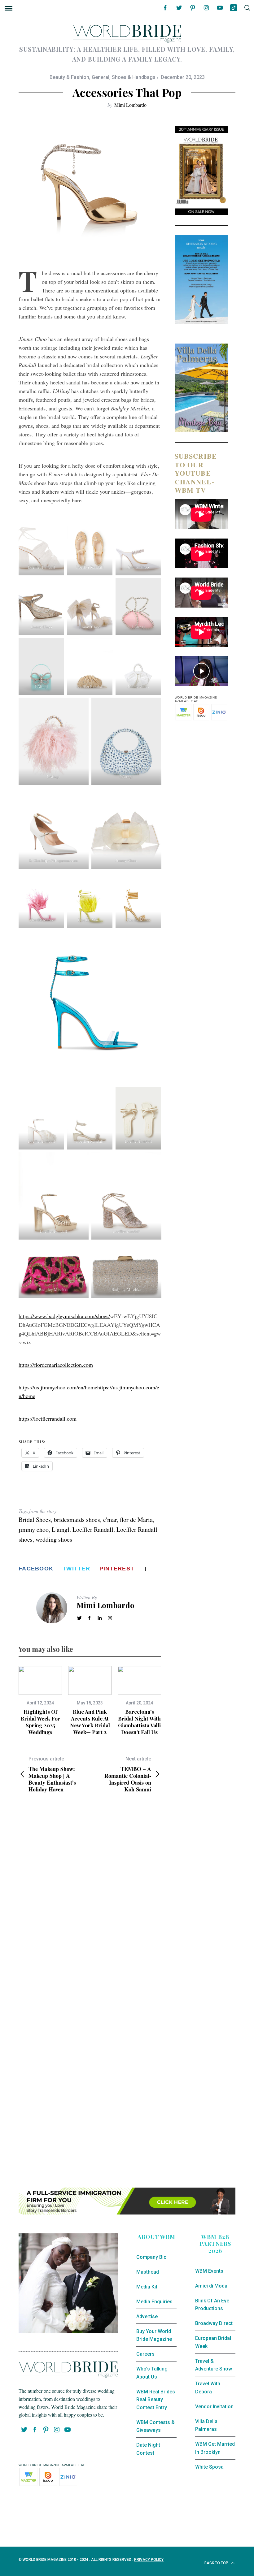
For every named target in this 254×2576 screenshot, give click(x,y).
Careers (145, 2354)
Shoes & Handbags (134, 77)
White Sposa (209, 2467)
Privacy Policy (149, 2560)
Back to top (217, 2563)
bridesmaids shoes (77, 1520)
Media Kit (147, 2287)
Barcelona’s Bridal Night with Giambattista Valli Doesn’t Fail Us (139, 1722)
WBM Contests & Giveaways (155, 2426)
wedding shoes (54, 1539)
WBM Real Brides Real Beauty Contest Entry (156, 2400)
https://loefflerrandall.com (48, 1418)
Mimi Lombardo (130, 105)
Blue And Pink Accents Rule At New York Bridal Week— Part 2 (90, 1722)
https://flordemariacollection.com (56, 1365)
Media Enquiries (154, 2302)
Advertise (147, 2316)
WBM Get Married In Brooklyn (215, 2448)
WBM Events (209, 2271)
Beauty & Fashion (69, 77)
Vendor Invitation (214, 2407)
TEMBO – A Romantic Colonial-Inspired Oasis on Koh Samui (128, 1774)
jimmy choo (34, 1529)
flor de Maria (136, 1520)
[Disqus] (90, 1898)
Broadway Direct (214, 2323)
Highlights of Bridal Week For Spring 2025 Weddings (40, 1722)
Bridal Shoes (35, 1520)
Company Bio (151, 2257)
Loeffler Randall (93, 1529)
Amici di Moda (211, 2286)
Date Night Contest (148, 2449)
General (101, 77)
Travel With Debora (208, 2388)
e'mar (110, 1520)
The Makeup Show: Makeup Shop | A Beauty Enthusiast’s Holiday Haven (52, 1774)
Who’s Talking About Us (152, 2373)
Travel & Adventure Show (214, 2365)
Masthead (148, 2272)
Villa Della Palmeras (206, 2425)
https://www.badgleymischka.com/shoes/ (64, 1316)
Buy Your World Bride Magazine (154, 2335)
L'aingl (61, 1529)
